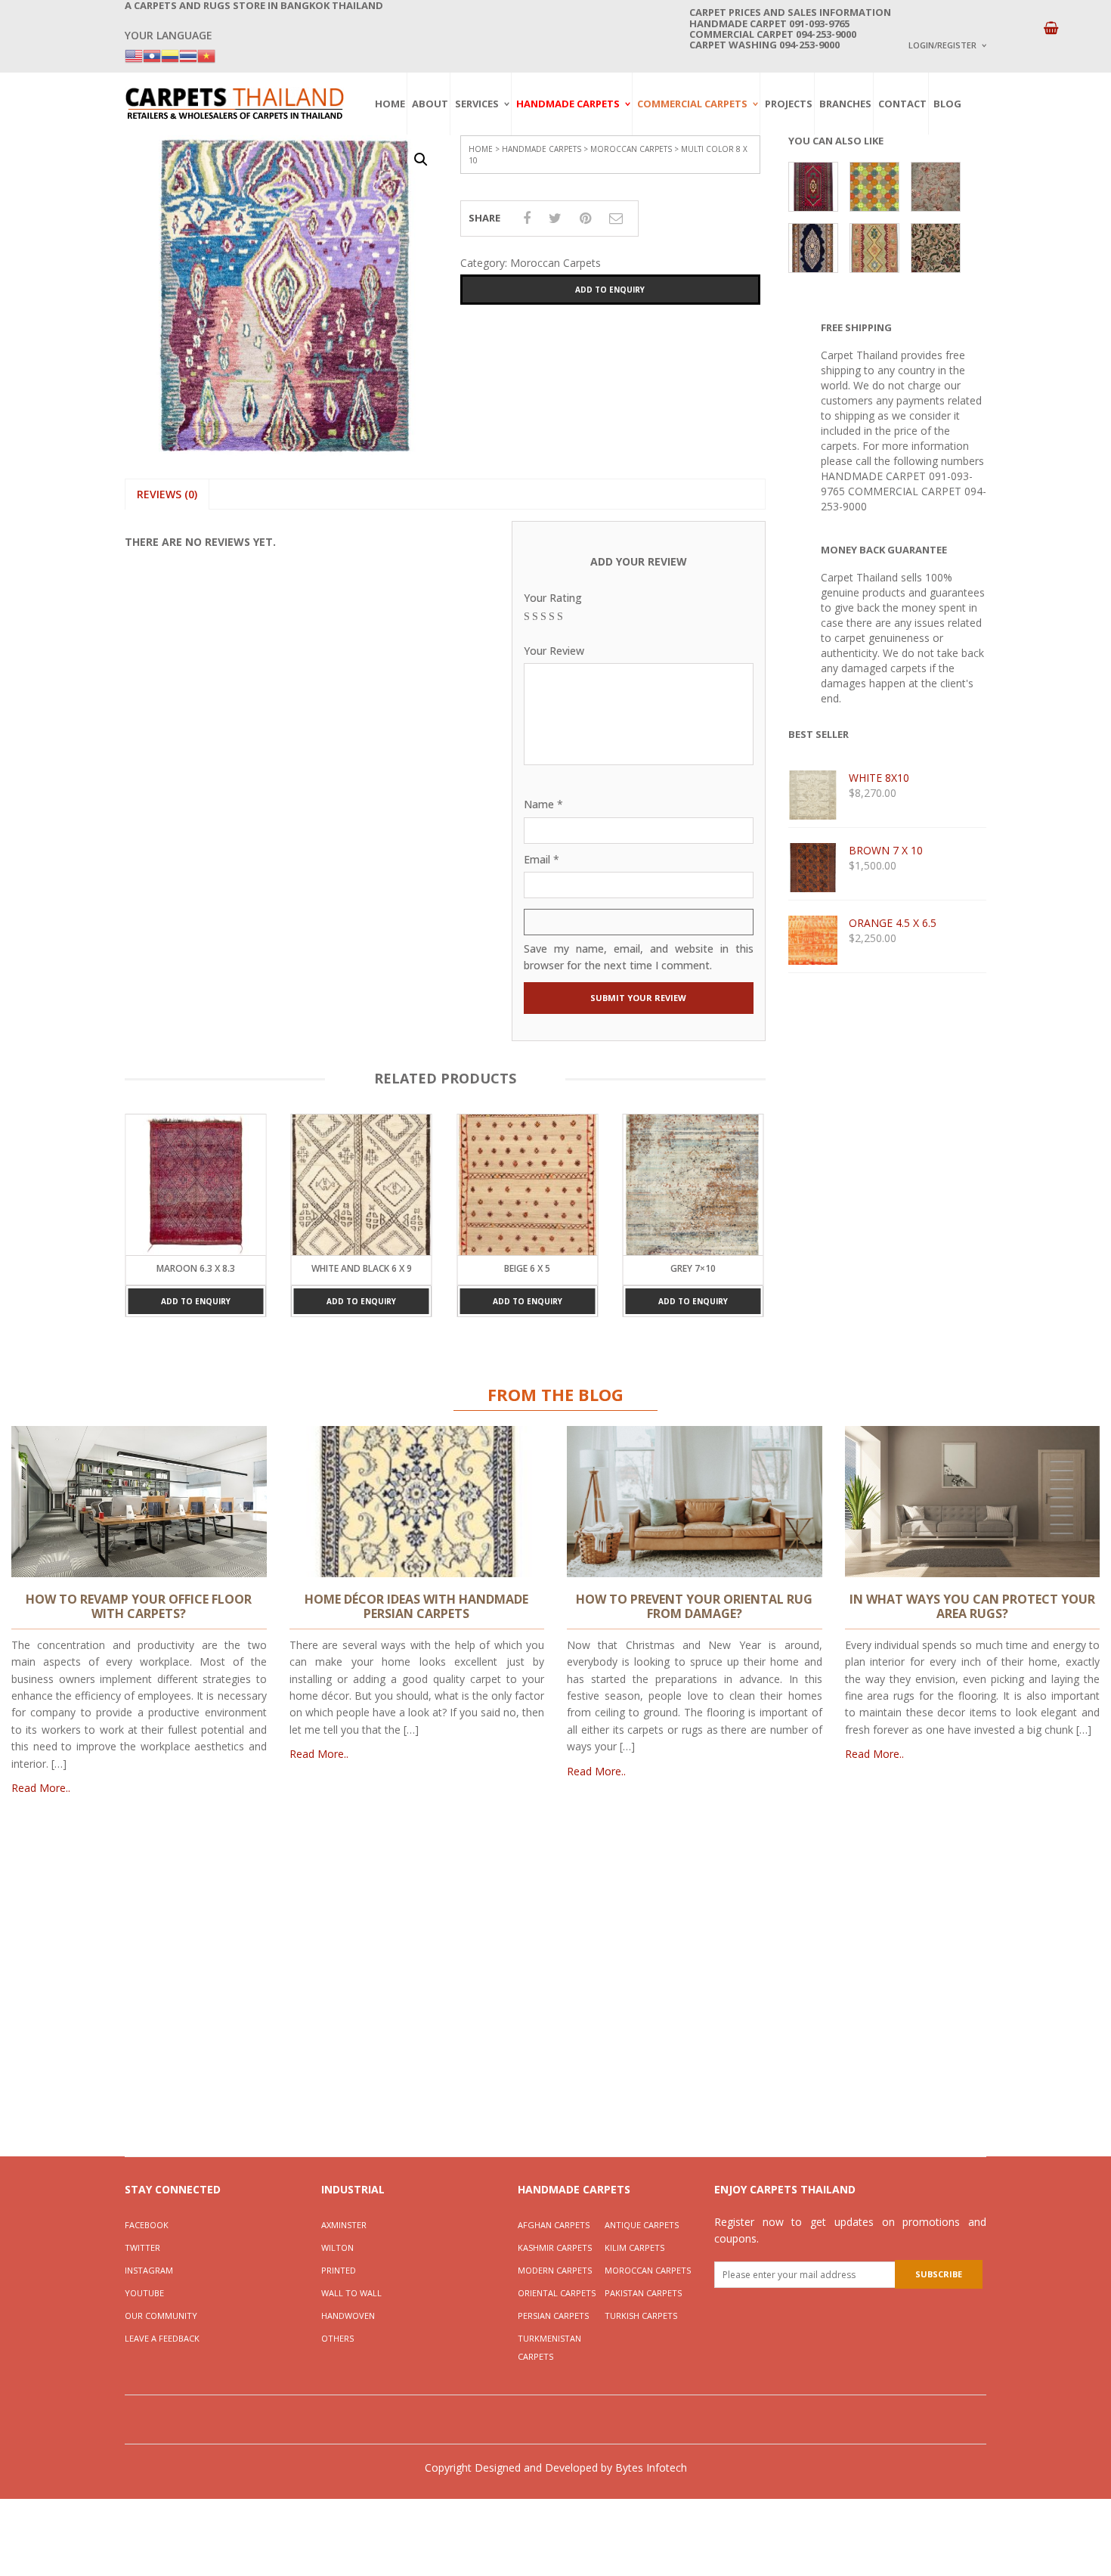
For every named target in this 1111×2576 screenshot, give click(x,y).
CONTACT (902, 104)
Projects (789, 104)
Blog (947, 104)
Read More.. (41, 1788)
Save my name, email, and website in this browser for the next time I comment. (639, 957)
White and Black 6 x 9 (195, 1268)
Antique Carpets (642, 2225)
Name (543, 804)
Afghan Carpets (554, 2225)
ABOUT (430, 104)
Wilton (337, 2247)
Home (390, 104)
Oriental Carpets (557, 2293)
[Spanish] (170, 55)
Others (337, 2338)
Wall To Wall (351, 2293)
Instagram (149, 2270)
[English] (134, 55)
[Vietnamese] (206, 55)
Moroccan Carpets (631, 149)
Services (477, 104)
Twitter (142, 2247)
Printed (339, 2270)
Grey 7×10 (528, 1268)
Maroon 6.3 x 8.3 (693, 1268)
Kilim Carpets (634, 2247)
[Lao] (152, 55)
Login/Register (942, 45)
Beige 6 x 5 (362, 1268)
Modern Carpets (555, 2270)
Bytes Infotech (651, 2468)
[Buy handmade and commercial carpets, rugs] (234, 103)
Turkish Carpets (641, 2316)
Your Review (554, 651)
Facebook (147, 2225)
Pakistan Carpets (643, 2293)
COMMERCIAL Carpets (692, 104)
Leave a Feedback (162, 2338)
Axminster (344, 2225)
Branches (845, 104)
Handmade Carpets (568, 104)
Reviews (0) (167, 494)
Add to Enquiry (610, 290)
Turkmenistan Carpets (549, 2347)
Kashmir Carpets (555, 2247)
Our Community (161, 2316)
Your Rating (553, 598)
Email (542, 859)
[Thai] (188, 55)
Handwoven (348, 2316)
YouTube (144, 2293)
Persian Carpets (553, 2316)
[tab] (167, 494)
